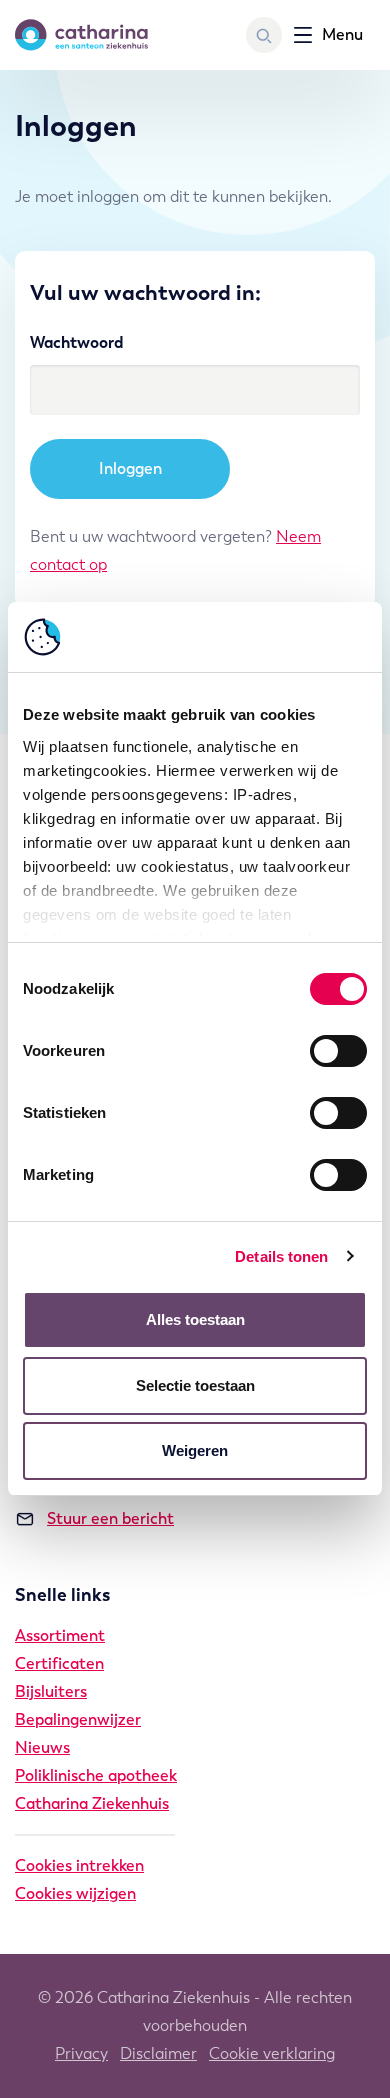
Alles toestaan (195, 1319)
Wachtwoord (76, 342)
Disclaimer (158, 2053)
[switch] (338, 1051)
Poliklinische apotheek (96, 1775)
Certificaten (59, 1663)
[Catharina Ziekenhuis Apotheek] (81, 35)
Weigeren (195, 1450)
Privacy (81, 2053)
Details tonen (281, 1256)
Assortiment (60, 1635)
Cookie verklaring (272, 2053)
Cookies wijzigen (75, 1893)
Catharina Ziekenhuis (92, 1803)
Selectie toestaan (195, 1385)
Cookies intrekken (79, 1865)
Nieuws (42, 1747)
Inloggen (130, 468)
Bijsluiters (51, 1691)
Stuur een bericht (110, 1518)
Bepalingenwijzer (78, 1719)
